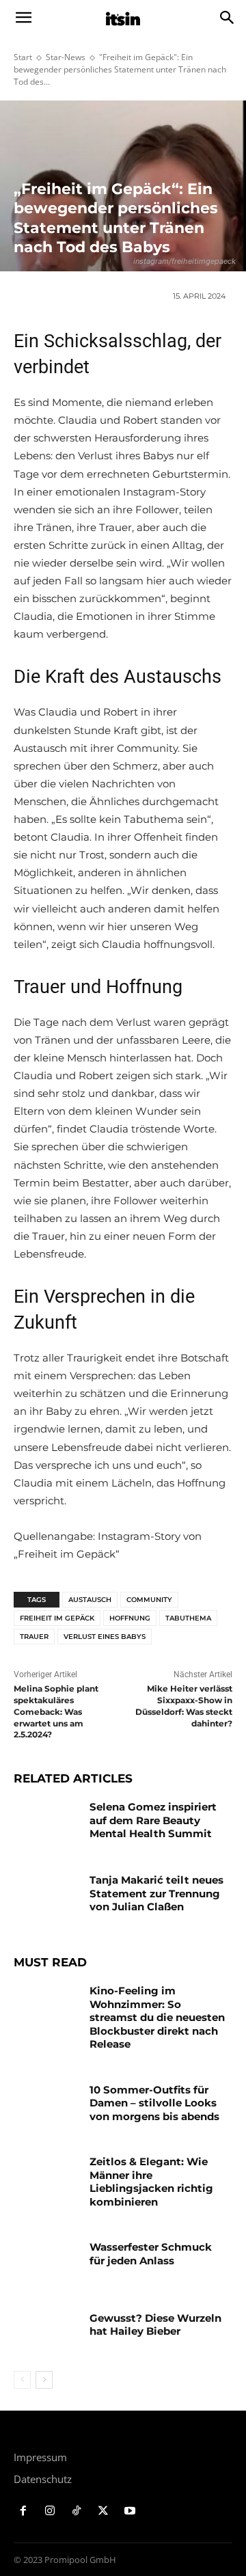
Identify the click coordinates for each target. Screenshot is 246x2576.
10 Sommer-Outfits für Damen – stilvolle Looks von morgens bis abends (154, 2103)
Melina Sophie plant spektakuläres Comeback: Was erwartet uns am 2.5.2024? (56, 1711)
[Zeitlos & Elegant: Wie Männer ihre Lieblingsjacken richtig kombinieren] (46, 2178)
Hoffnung (130, 1618)
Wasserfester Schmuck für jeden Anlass (151, 2254)
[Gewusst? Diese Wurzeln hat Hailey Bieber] (46, 2334)
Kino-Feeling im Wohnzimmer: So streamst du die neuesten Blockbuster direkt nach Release (157, 2017)
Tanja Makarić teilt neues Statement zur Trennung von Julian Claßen (156, 1893)
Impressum (40, 2457)
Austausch (90, 1600)
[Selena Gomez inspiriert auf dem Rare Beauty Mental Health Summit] (46, 1823)
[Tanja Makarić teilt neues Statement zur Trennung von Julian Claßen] (46, 1896)
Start (23, 57)
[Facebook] (24, 2511)
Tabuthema (188, 1618)
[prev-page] (22, 2380)
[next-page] (44, 2380)
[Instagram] (50, 2511)
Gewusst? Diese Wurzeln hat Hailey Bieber (155, 2325)
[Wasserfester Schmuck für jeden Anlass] (46, 2263)
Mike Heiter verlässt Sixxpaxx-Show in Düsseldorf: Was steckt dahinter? (184, 1706)
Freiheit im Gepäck (57, 1618)
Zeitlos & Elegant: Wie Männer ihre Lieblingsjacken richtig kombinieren (151, 2182)
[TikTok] (77, 2511)
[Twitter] (103, 2511)
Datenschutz (43, 2479)
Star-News (66, 57)
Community (149, 1600)
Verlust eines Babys (105, 1637)
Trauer (34, 1637)
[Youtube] (129, 2511)
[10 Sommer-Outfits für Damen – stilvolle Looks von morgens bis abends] (46, 2106)
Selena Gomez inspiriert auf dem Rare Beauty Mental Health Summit (153, 1820)
